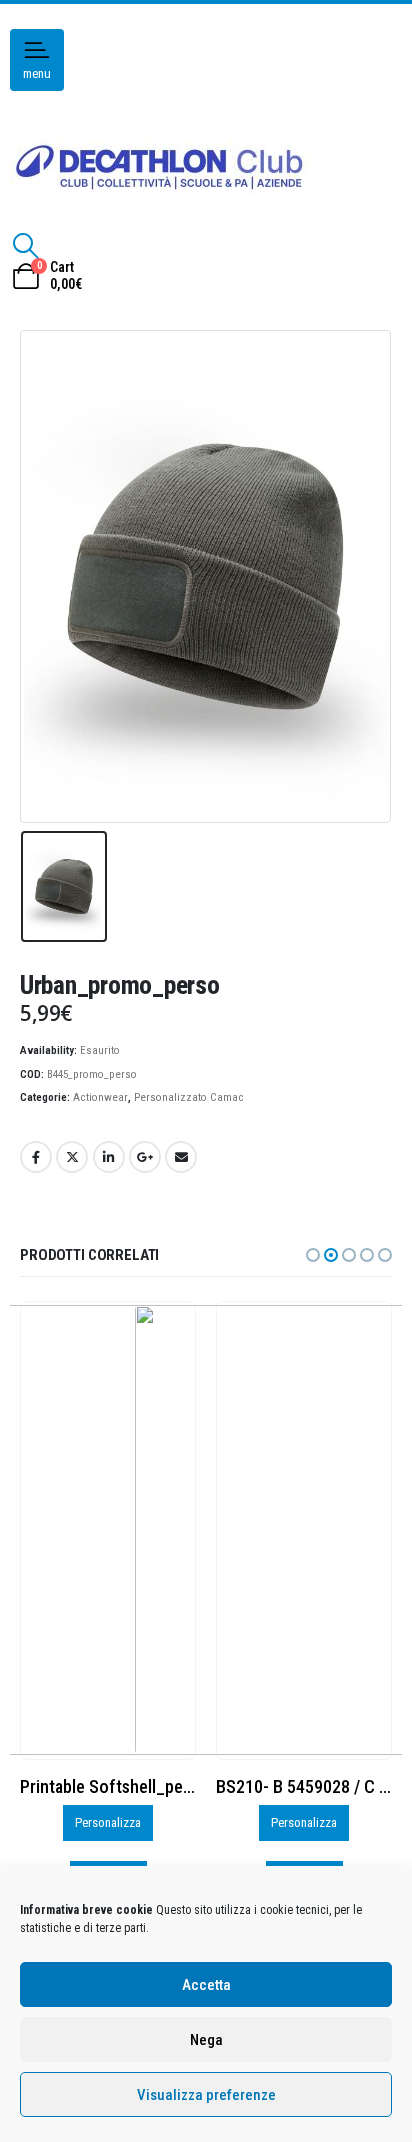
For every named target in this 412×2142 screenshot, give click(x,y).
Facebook (36, 1157)
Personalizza (108, 1822)
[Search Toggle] (25, 246)
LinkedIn (109, 1157)
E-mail (181, 1157)
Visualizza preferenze (206, 2095)
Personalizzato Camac (189, 1097)
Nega (206, 2040)
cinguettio (72, 1157)
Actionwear (100, 1097)
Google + (145, 1157)
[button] (313, 1255)
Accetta (206, 1985)
